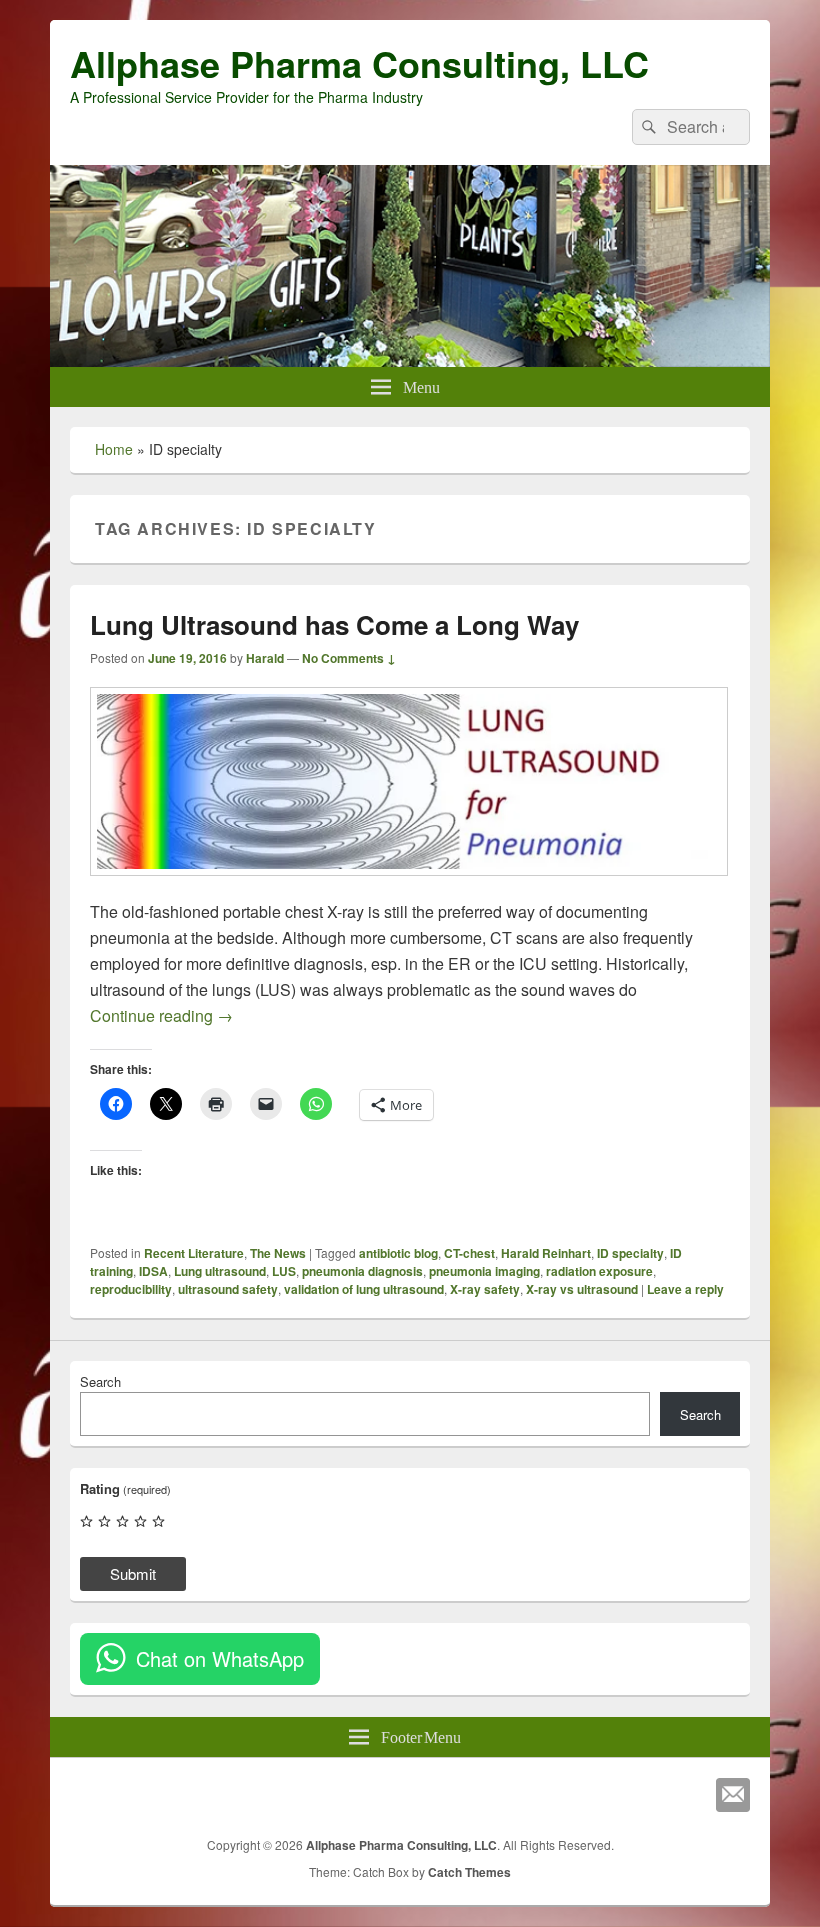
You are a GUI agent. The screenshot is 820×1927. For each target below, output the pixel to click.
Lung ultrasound (220, 1271)
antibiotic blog (398, 1253)
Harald (265, 658)
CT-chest (469, 1253)
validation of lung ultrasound (364, 1289)
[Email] (733, 1795)
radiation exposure (599, 1271)
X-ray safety (485, 1289)
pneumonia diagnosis (362, 1271)
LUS (284, 1271)
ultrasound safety (228, 1289)
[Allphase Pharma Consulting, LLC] (410, 360)
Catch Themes (469, 1872)
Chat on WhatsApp (220, 1658)
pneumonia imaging (484, 1271)
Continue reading (161, 1015)
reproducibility (131, 1289)
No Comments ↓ (349, 658)
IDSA (153, 1271)
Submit (133, 1573)
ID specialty (630, 1253)
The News (278, 1253)
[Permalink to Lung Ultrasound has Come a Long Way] (409, 885)
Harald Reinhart (546, 1253)
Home (114, 449)
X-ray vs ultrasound (582, 1289)
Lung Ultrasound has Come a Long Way (334, 624)
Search (100, 1381)
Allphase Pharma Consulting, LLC (359, 63)
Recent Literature (194, 1253)
